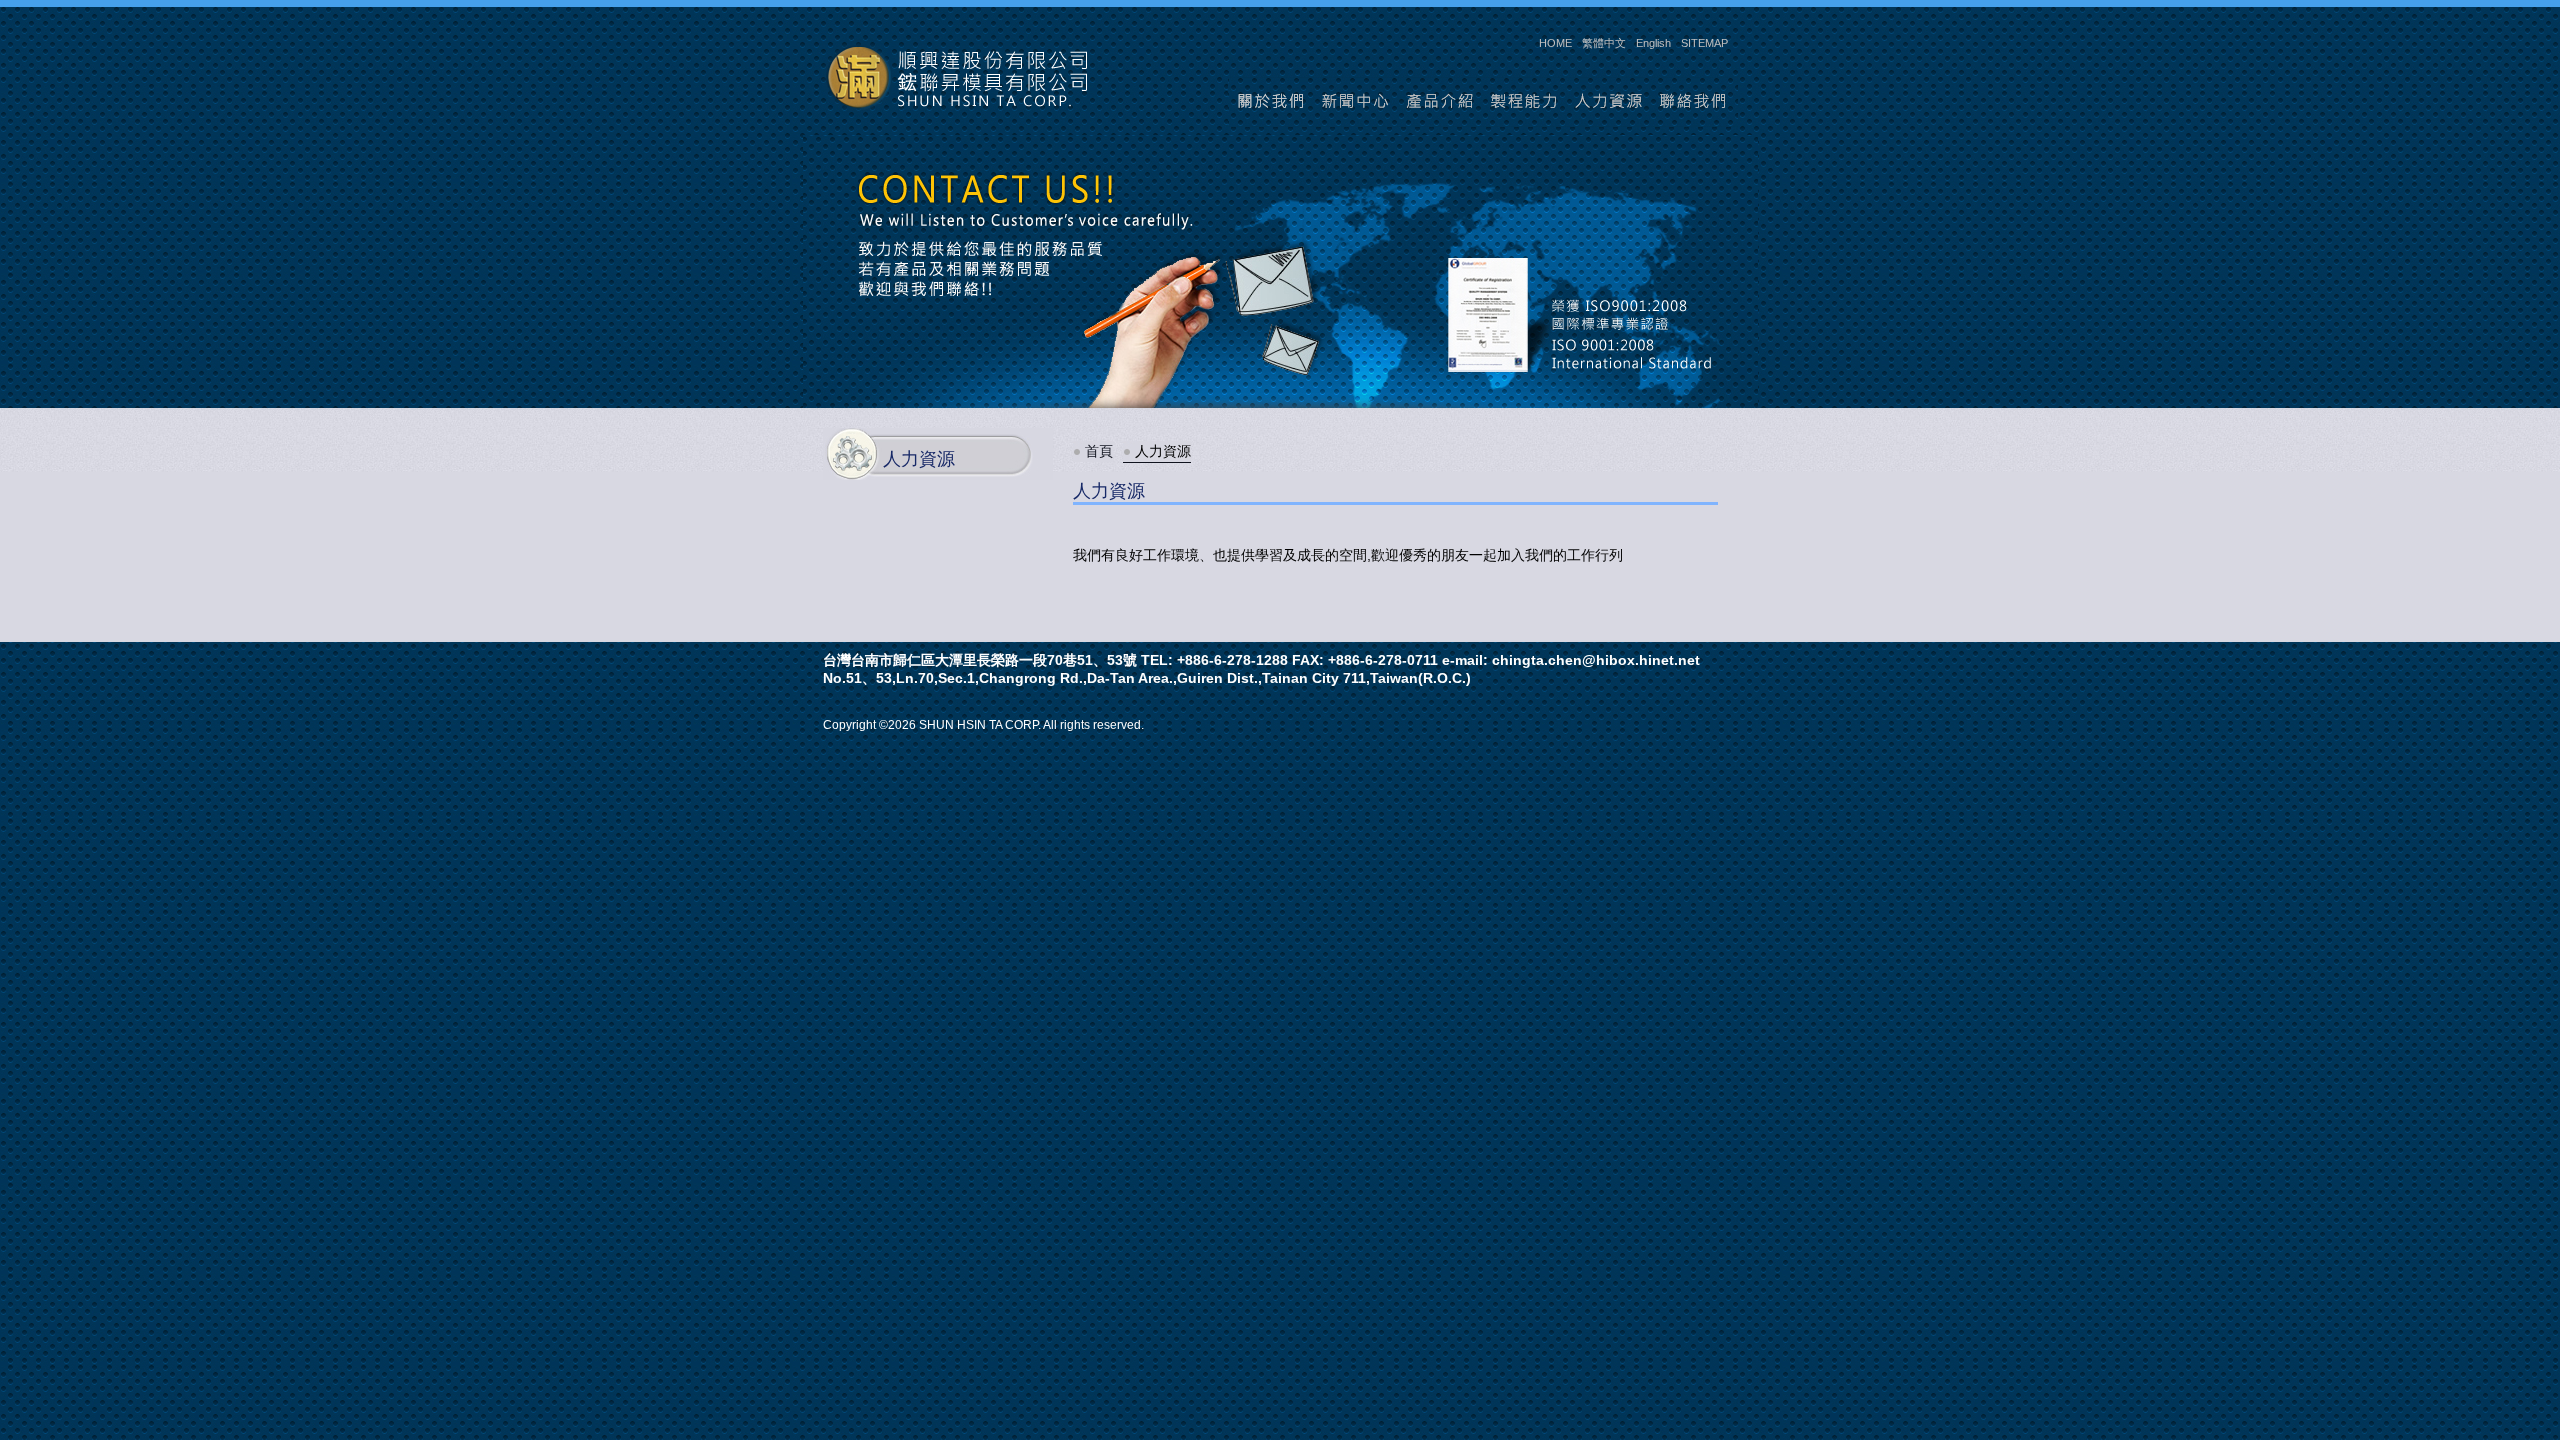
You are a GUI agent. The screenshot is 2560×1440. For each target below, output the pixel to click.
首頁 (1099, 451)
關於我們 (1270, 102)
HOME (1555, 43)
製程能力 (1525, 102)
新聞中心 (1355, 102)
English (1653, 43)
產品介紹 (1440, 102)
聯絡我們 (1695, 102)
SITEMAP (1704, 43)
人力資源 (1610, 102)
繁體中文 (1604, 43)
